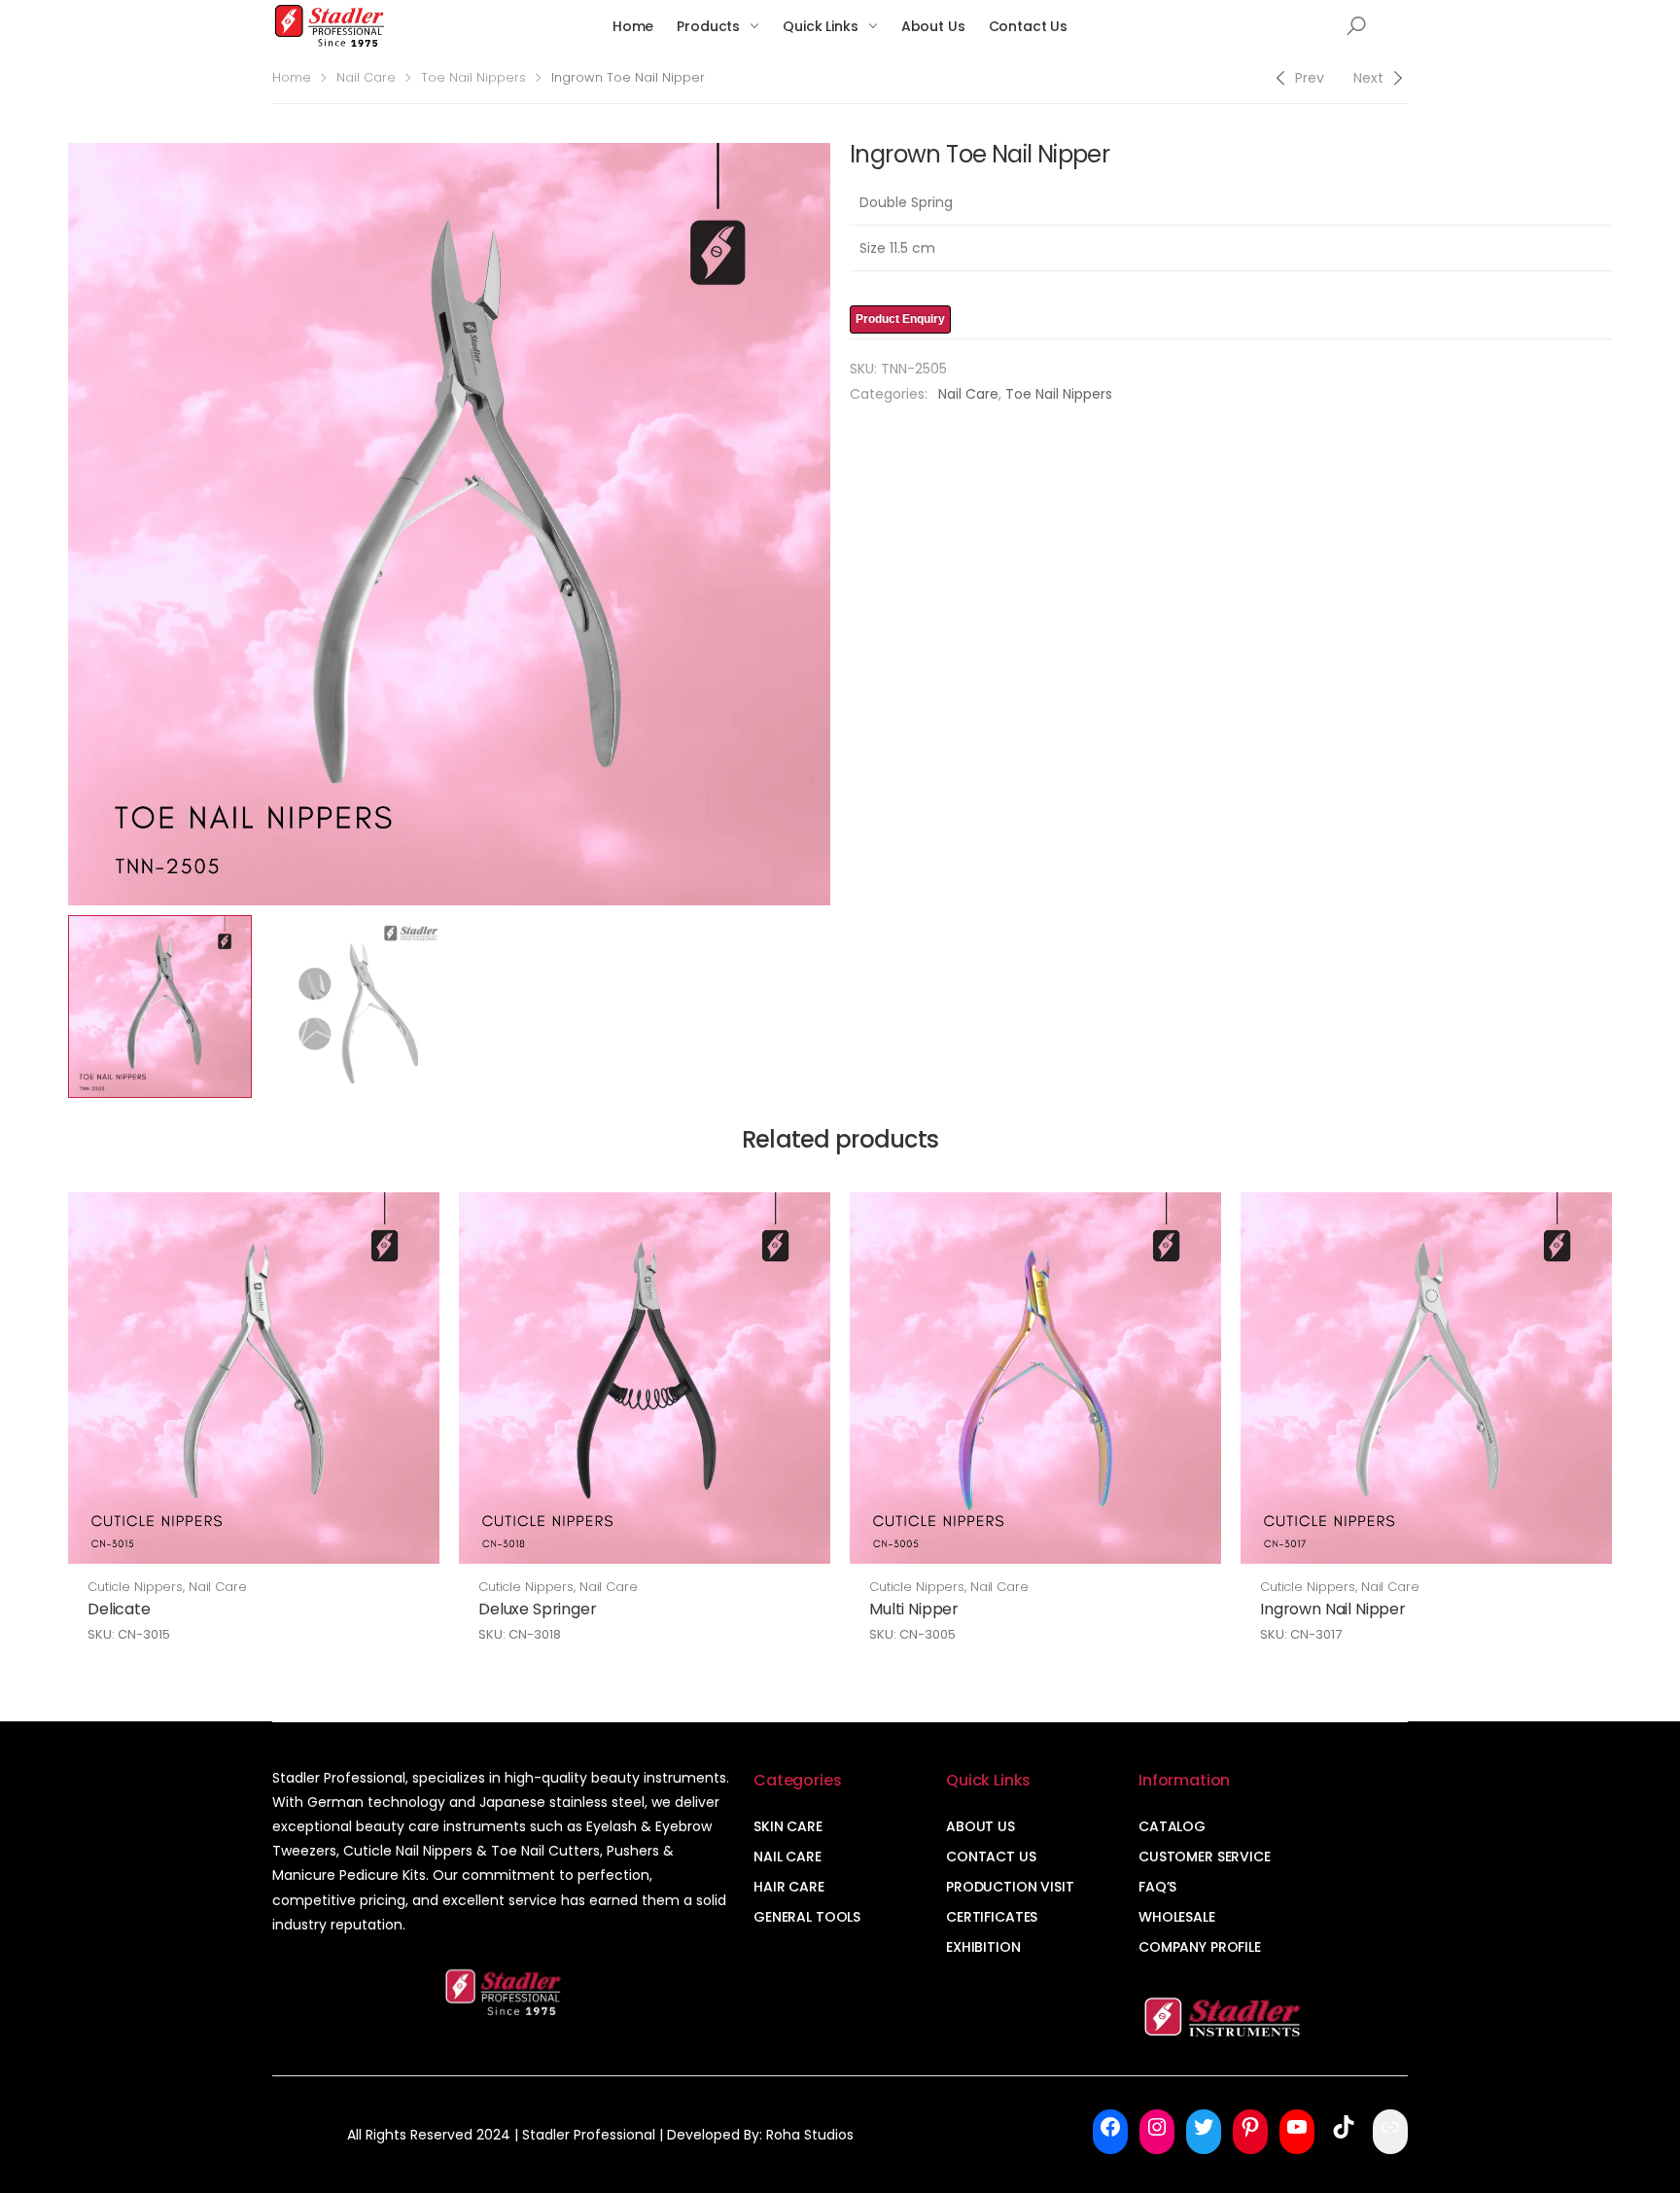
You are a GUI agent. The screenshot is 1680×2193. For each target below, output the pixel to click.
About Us (933, 26)
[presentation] (65, 524)
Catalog (1172, 1826)
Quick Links (820, 26)
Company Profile (1200, 1947)
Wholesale (1177, 1917)
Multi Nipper (914, 1609)
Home (633, 26)
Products (708, 26)
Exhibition (983, 1947)
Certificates (992, 1917)
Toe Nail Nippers (473, 77)
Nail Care (366, 77)
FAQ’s (1157, 1887)
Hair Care (789, 1887)
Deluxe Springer (538, 1609)
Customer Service (1205, 1857)
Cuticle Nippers (135, 1587)
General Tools (807, 1917)
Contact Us (1029, 26)
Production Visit (1010, 1887)
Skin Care (788, 1826)
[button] (1356, 26)
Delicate (119, 1609)
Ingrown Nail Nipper (1333, 1609)
